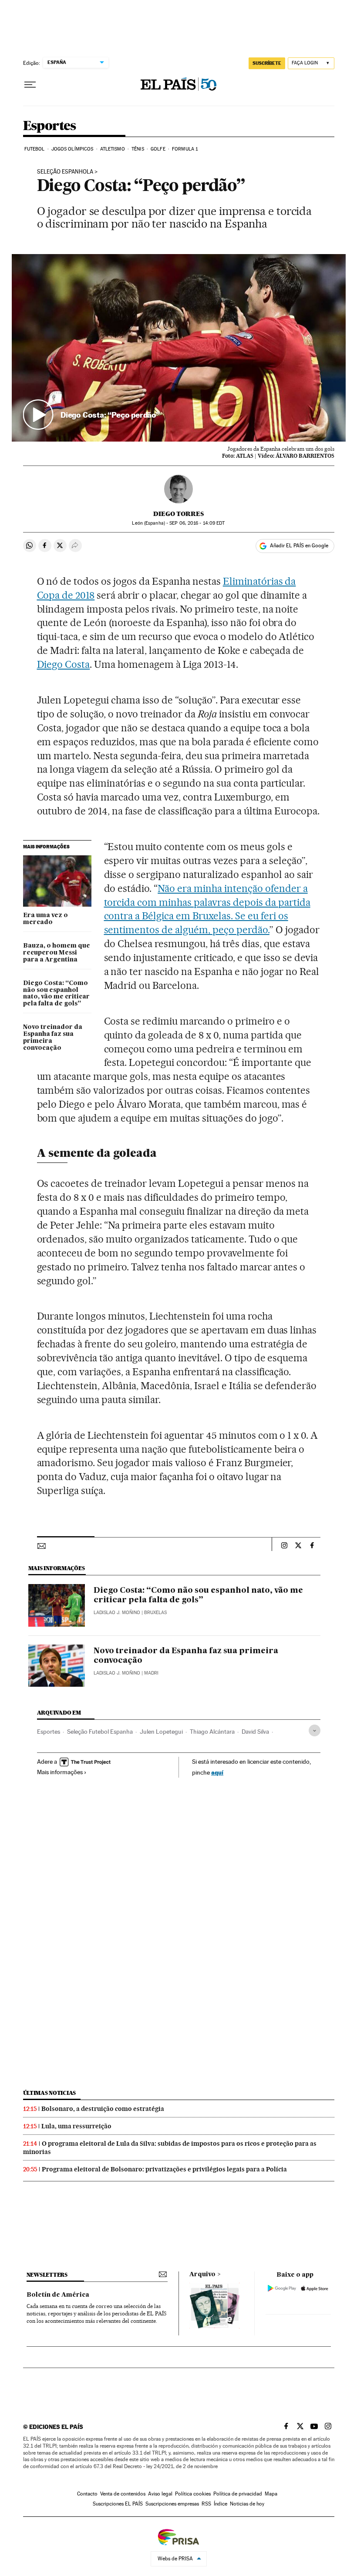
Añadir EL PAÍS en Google (299, 546)
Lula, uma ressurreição (76, 2126)
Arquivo (202, 2275)
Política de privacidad (238, 2494)
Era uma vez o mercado (45, 919)
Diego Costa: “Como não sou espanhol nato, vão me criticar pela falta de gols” (56, 994)
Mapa (271, 2494)
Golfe (158, 149)
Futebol (35, 149)
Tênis (138, 149)
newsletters (47, 2275)
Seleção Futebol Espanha (100, 1732)
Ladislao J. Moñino (117, 1613)
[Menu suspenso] (30, 85)
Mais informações (60, 1772)
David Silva (255, 1732)
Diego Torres (178, 514)
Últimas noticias (50, 2093)
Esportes (50, 126)
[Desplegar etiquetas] (315, 1730)
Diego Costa (64, 664)
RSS (206, 2504)
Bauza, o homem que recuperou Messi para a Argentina (57, 953)
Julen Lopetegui (161, 1732)
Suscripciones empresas (172, 2504)
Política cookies (193, 2494)
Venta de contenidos (123, 2494)
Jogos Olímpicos (72, 149)
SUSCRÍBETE (267, 63)
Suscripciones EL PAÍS (118, 2504)
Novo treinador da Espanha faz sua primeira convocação (53, 1038)
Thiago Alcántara (212, 1732)
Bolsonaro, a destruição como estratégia (103, 2109)
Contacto (87, 2494)
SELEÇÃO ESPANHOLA (65, 172)
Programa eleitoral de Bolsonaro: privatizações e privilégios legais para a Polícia (164, 2169)
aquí (217, 1772)
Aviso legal (160, 2494)
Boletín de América (58, 2295)
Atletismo (113, 149)
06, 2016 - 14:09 (197, 523)
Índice (221, 2504)
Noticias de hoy (247, 2504)
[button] (179, 348)
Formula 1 (185, 149)
